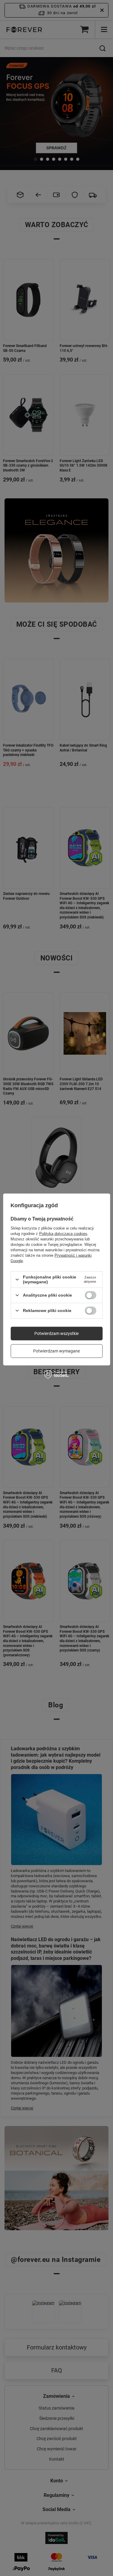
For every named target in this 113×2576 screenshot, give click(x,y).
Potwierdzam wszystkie (56, 1333)
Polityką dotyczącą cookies (63, 1234)
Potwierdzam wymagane (56, 1351)
